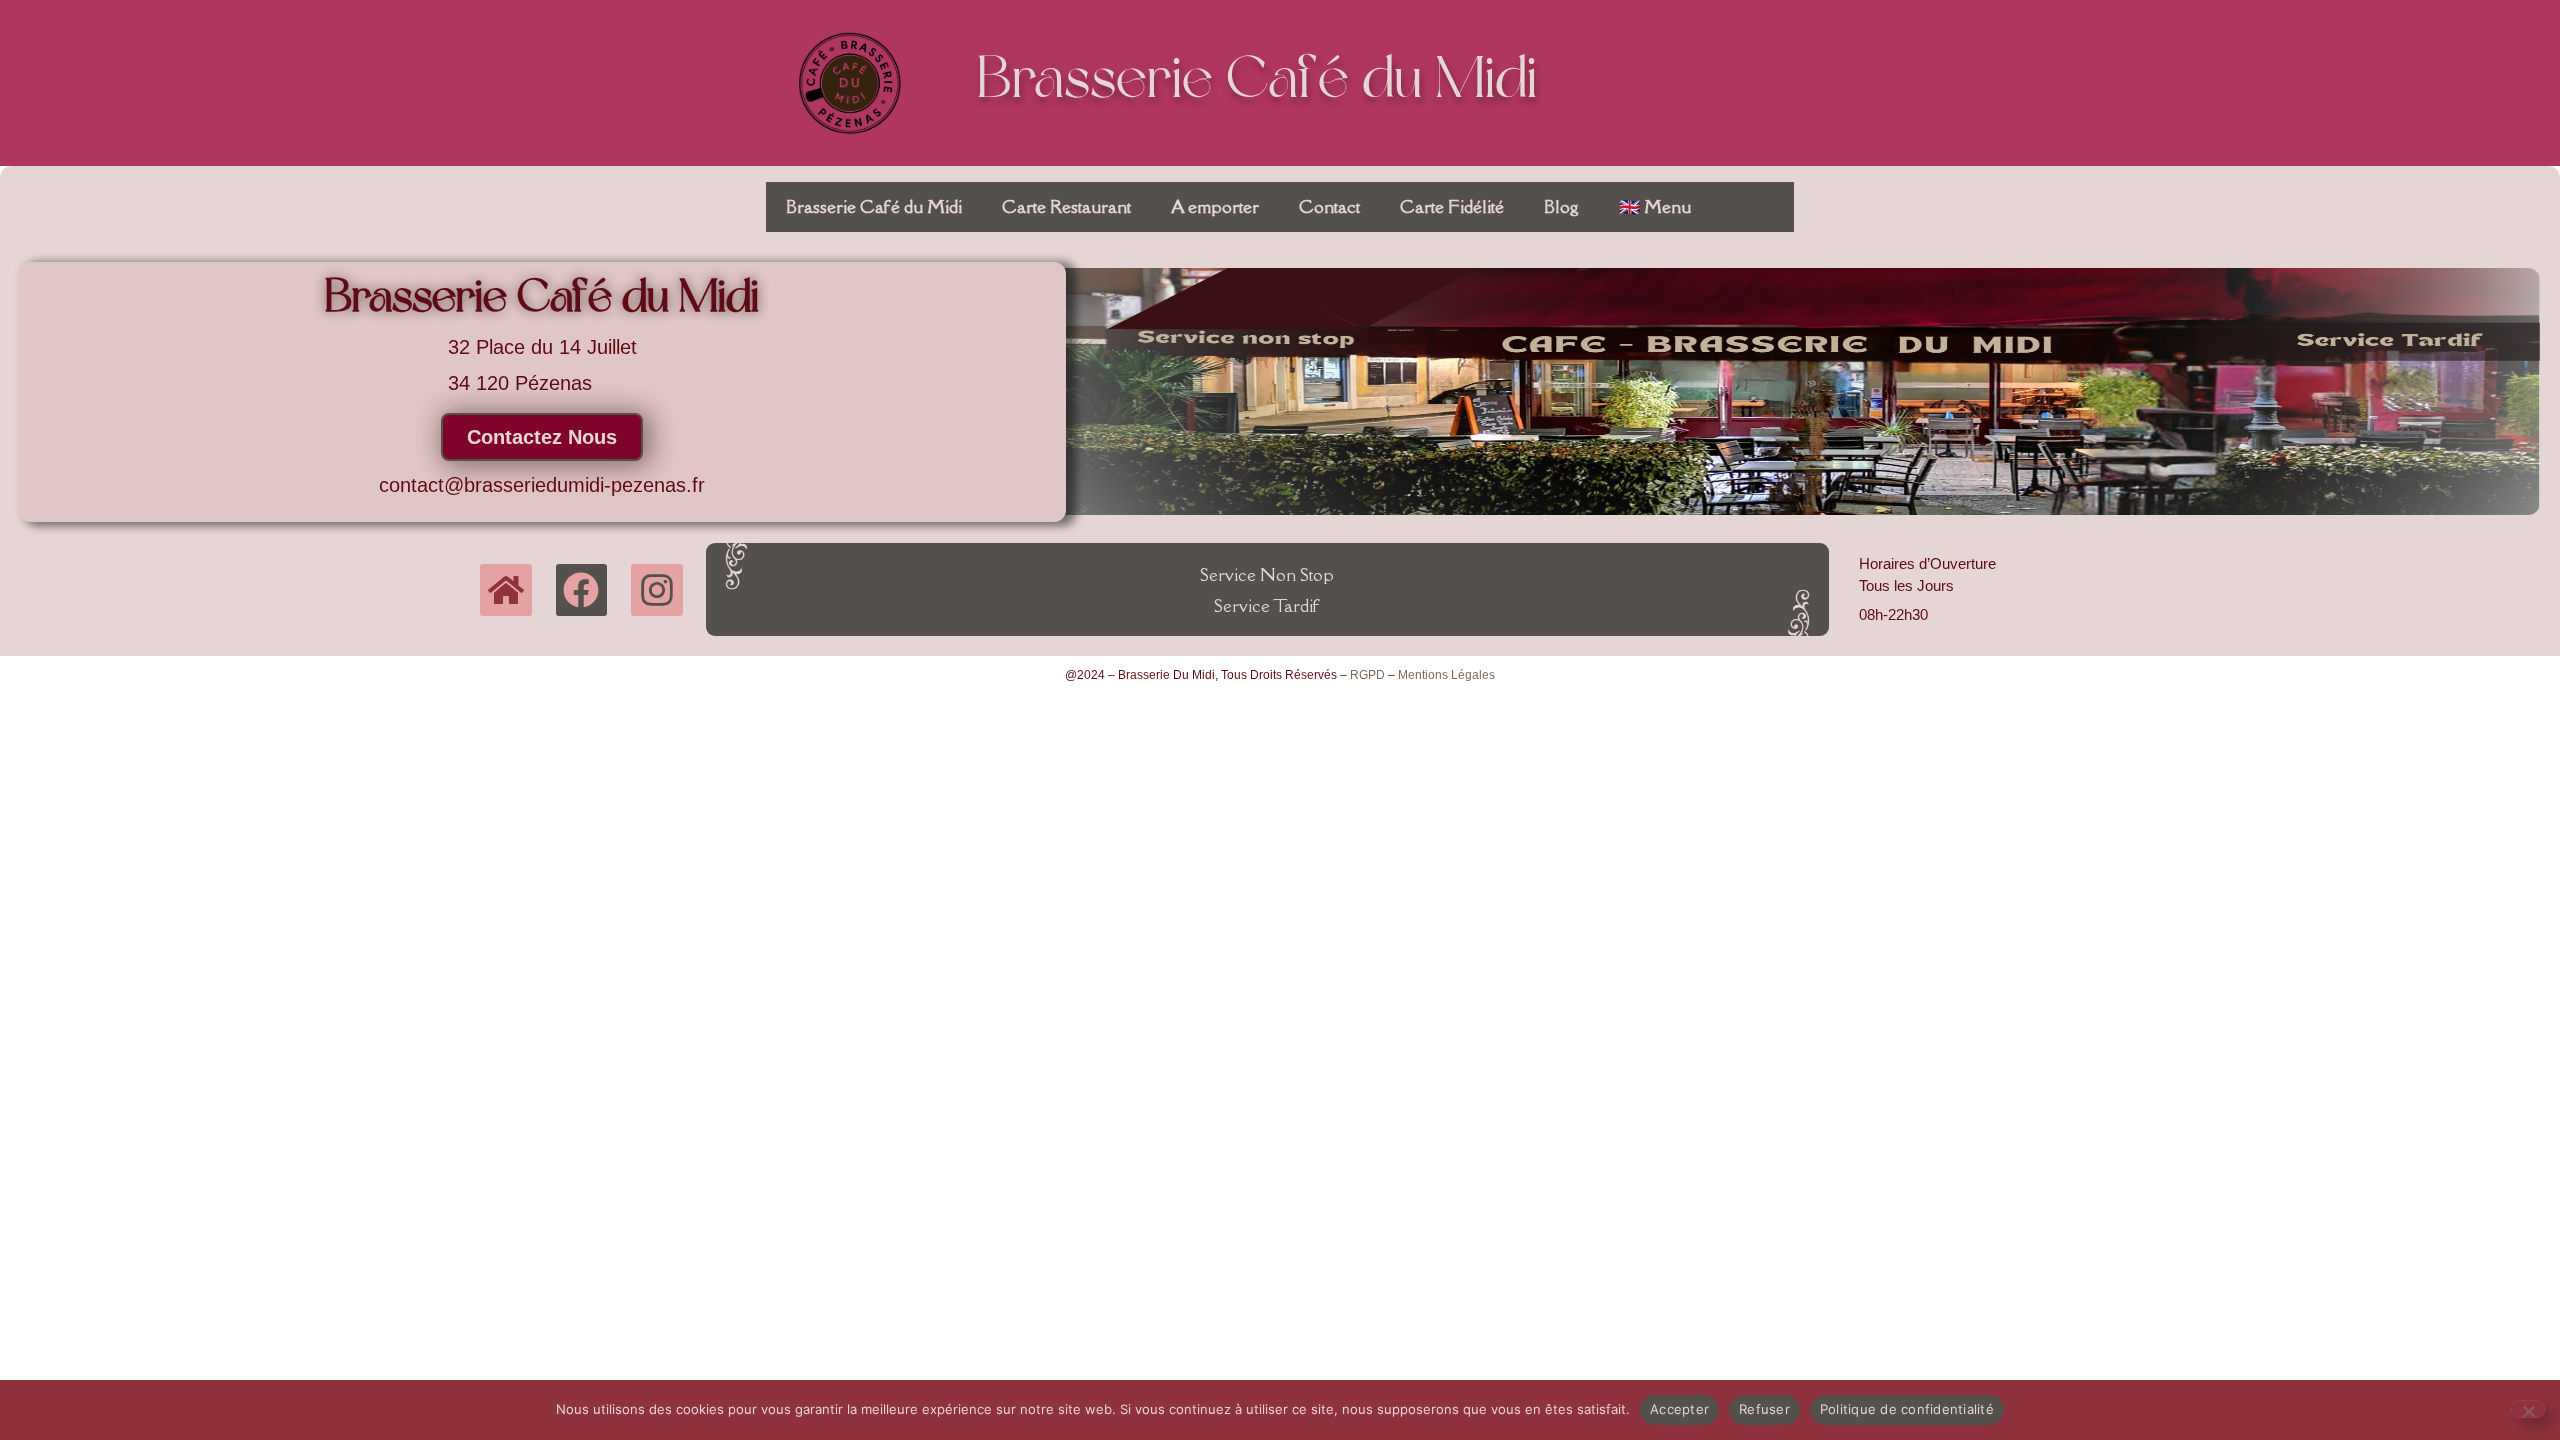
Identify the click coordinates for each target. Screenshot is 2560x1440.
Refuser (1764, 1409)
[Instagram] (657, 590)
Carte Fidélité (1452, 206)
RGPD (1367, 675)
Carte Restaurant (1066, 206)
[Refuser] (2528, 1409)
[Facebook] (582, 590)
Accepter (1679, 1409)
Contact (1329, 206)
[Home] (506, 590)
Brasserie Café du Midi (1257, 82)
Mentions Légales (1446, 675)
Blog (1561, 206)
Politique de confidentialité (1907, 1409)
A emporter (1215, 206)
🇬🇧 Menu (1655, 206)
